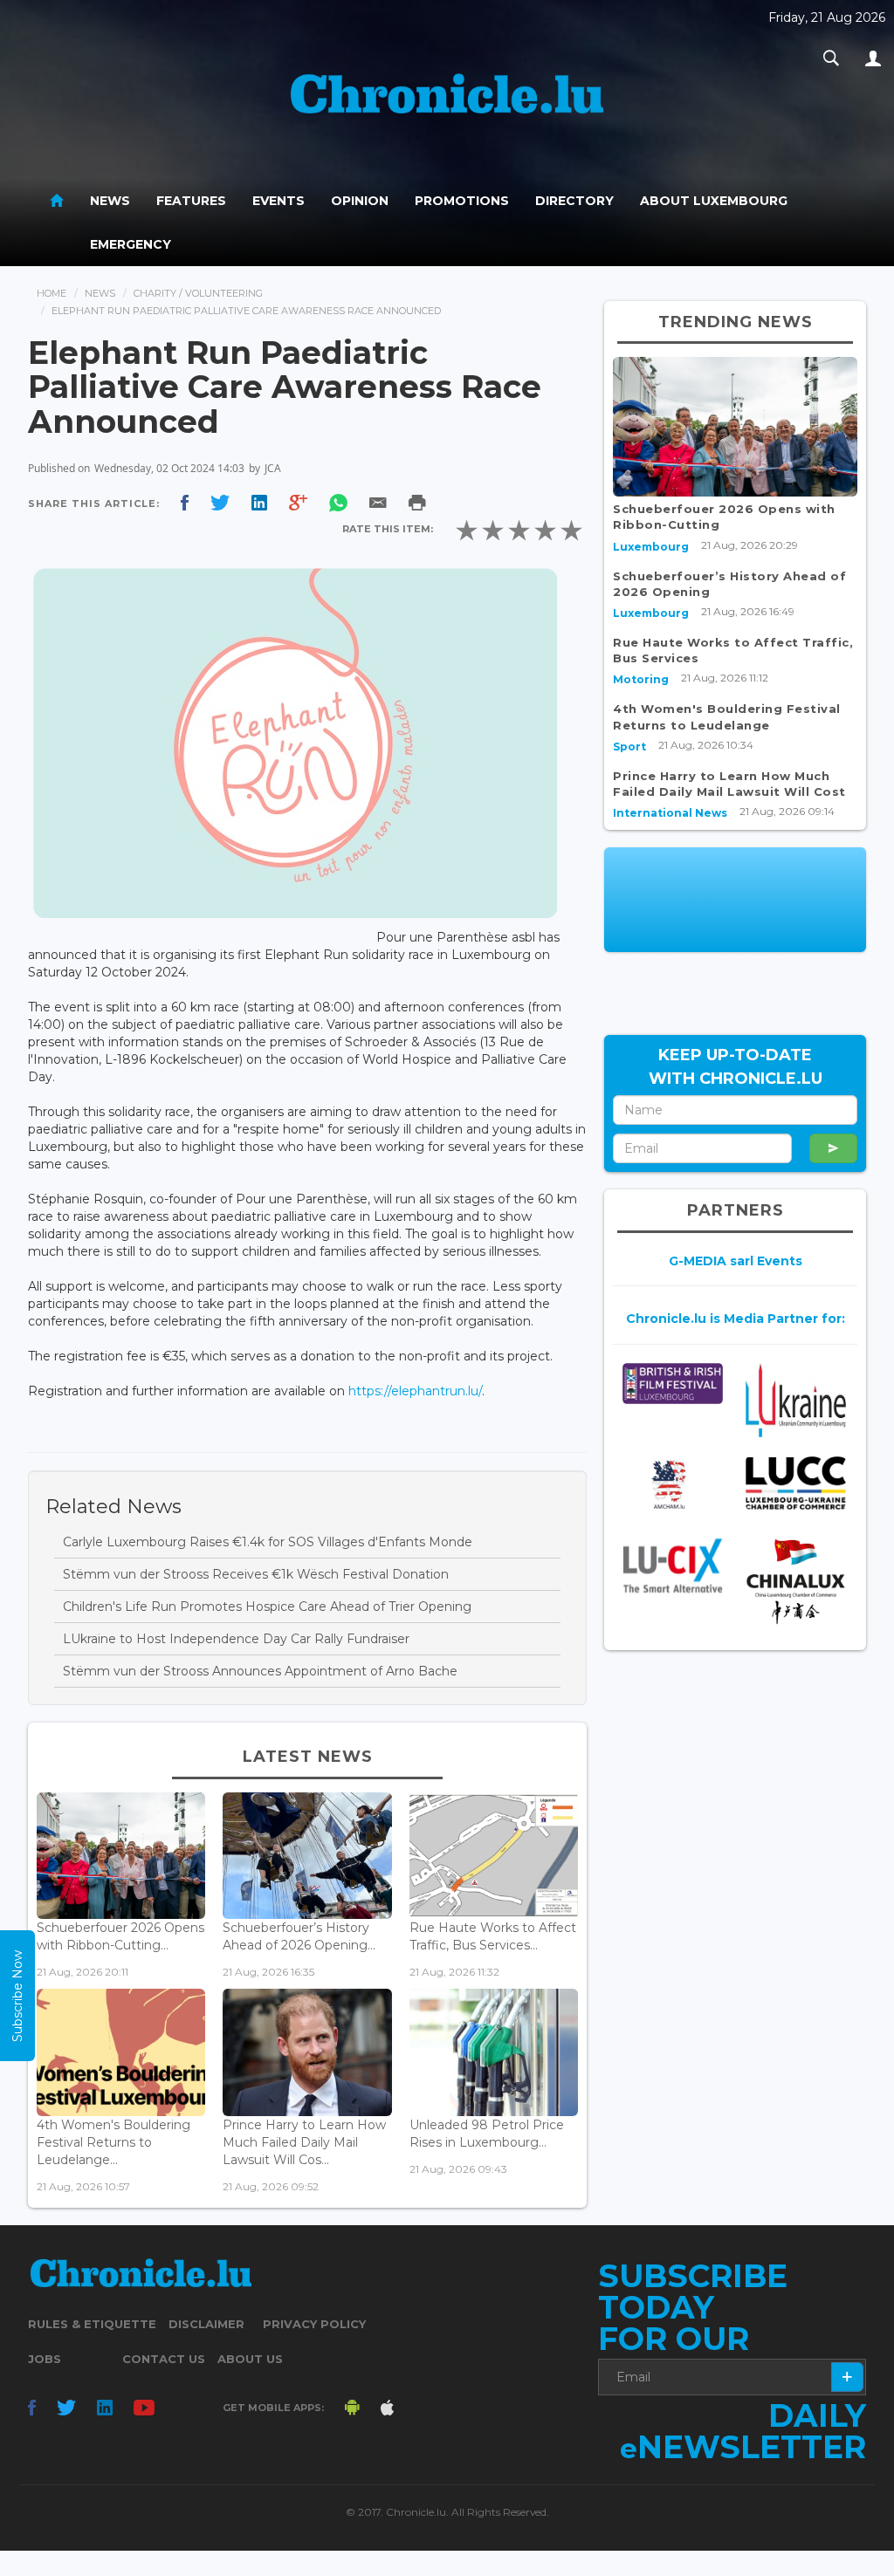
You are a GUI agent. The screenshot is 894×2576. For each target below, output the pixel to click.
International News (670, 813)
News (110, 201)
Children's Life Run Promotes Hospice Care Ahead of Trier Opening (267, 1607)
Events (279, 201)
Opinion (360, 201)
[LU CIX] (673, 1565)
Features (191, 201)
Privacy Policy (314, 2324)
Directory (574, 201)
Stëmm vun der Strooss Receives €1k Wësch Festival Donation (256, 1574)
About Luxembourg (714, 201)
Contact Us (164, 2359)
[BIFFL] (673, 1384)
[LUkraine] (796, 1400)
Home (52, 293)
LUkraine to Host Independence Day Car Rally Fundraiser (236, 1639)
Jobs (45, 2359)
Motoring (641, 679)
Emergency (131, 244)
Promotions (462, 201)
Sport (629, 747)
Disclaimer (206, 2324)
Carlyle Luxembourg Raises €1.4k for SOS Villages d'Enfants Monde (268, 1542)
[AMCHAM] (673, 1484)
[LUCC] (796, 1483)
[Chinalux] (796, 1582)
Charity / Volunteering (198, 293)
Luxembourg (651, 547)
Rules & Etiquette (92, 2324)
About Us (250, 2359)
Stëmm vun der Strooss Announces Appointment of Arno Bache (260, 1671)
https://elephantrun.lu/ (415, 1391)
